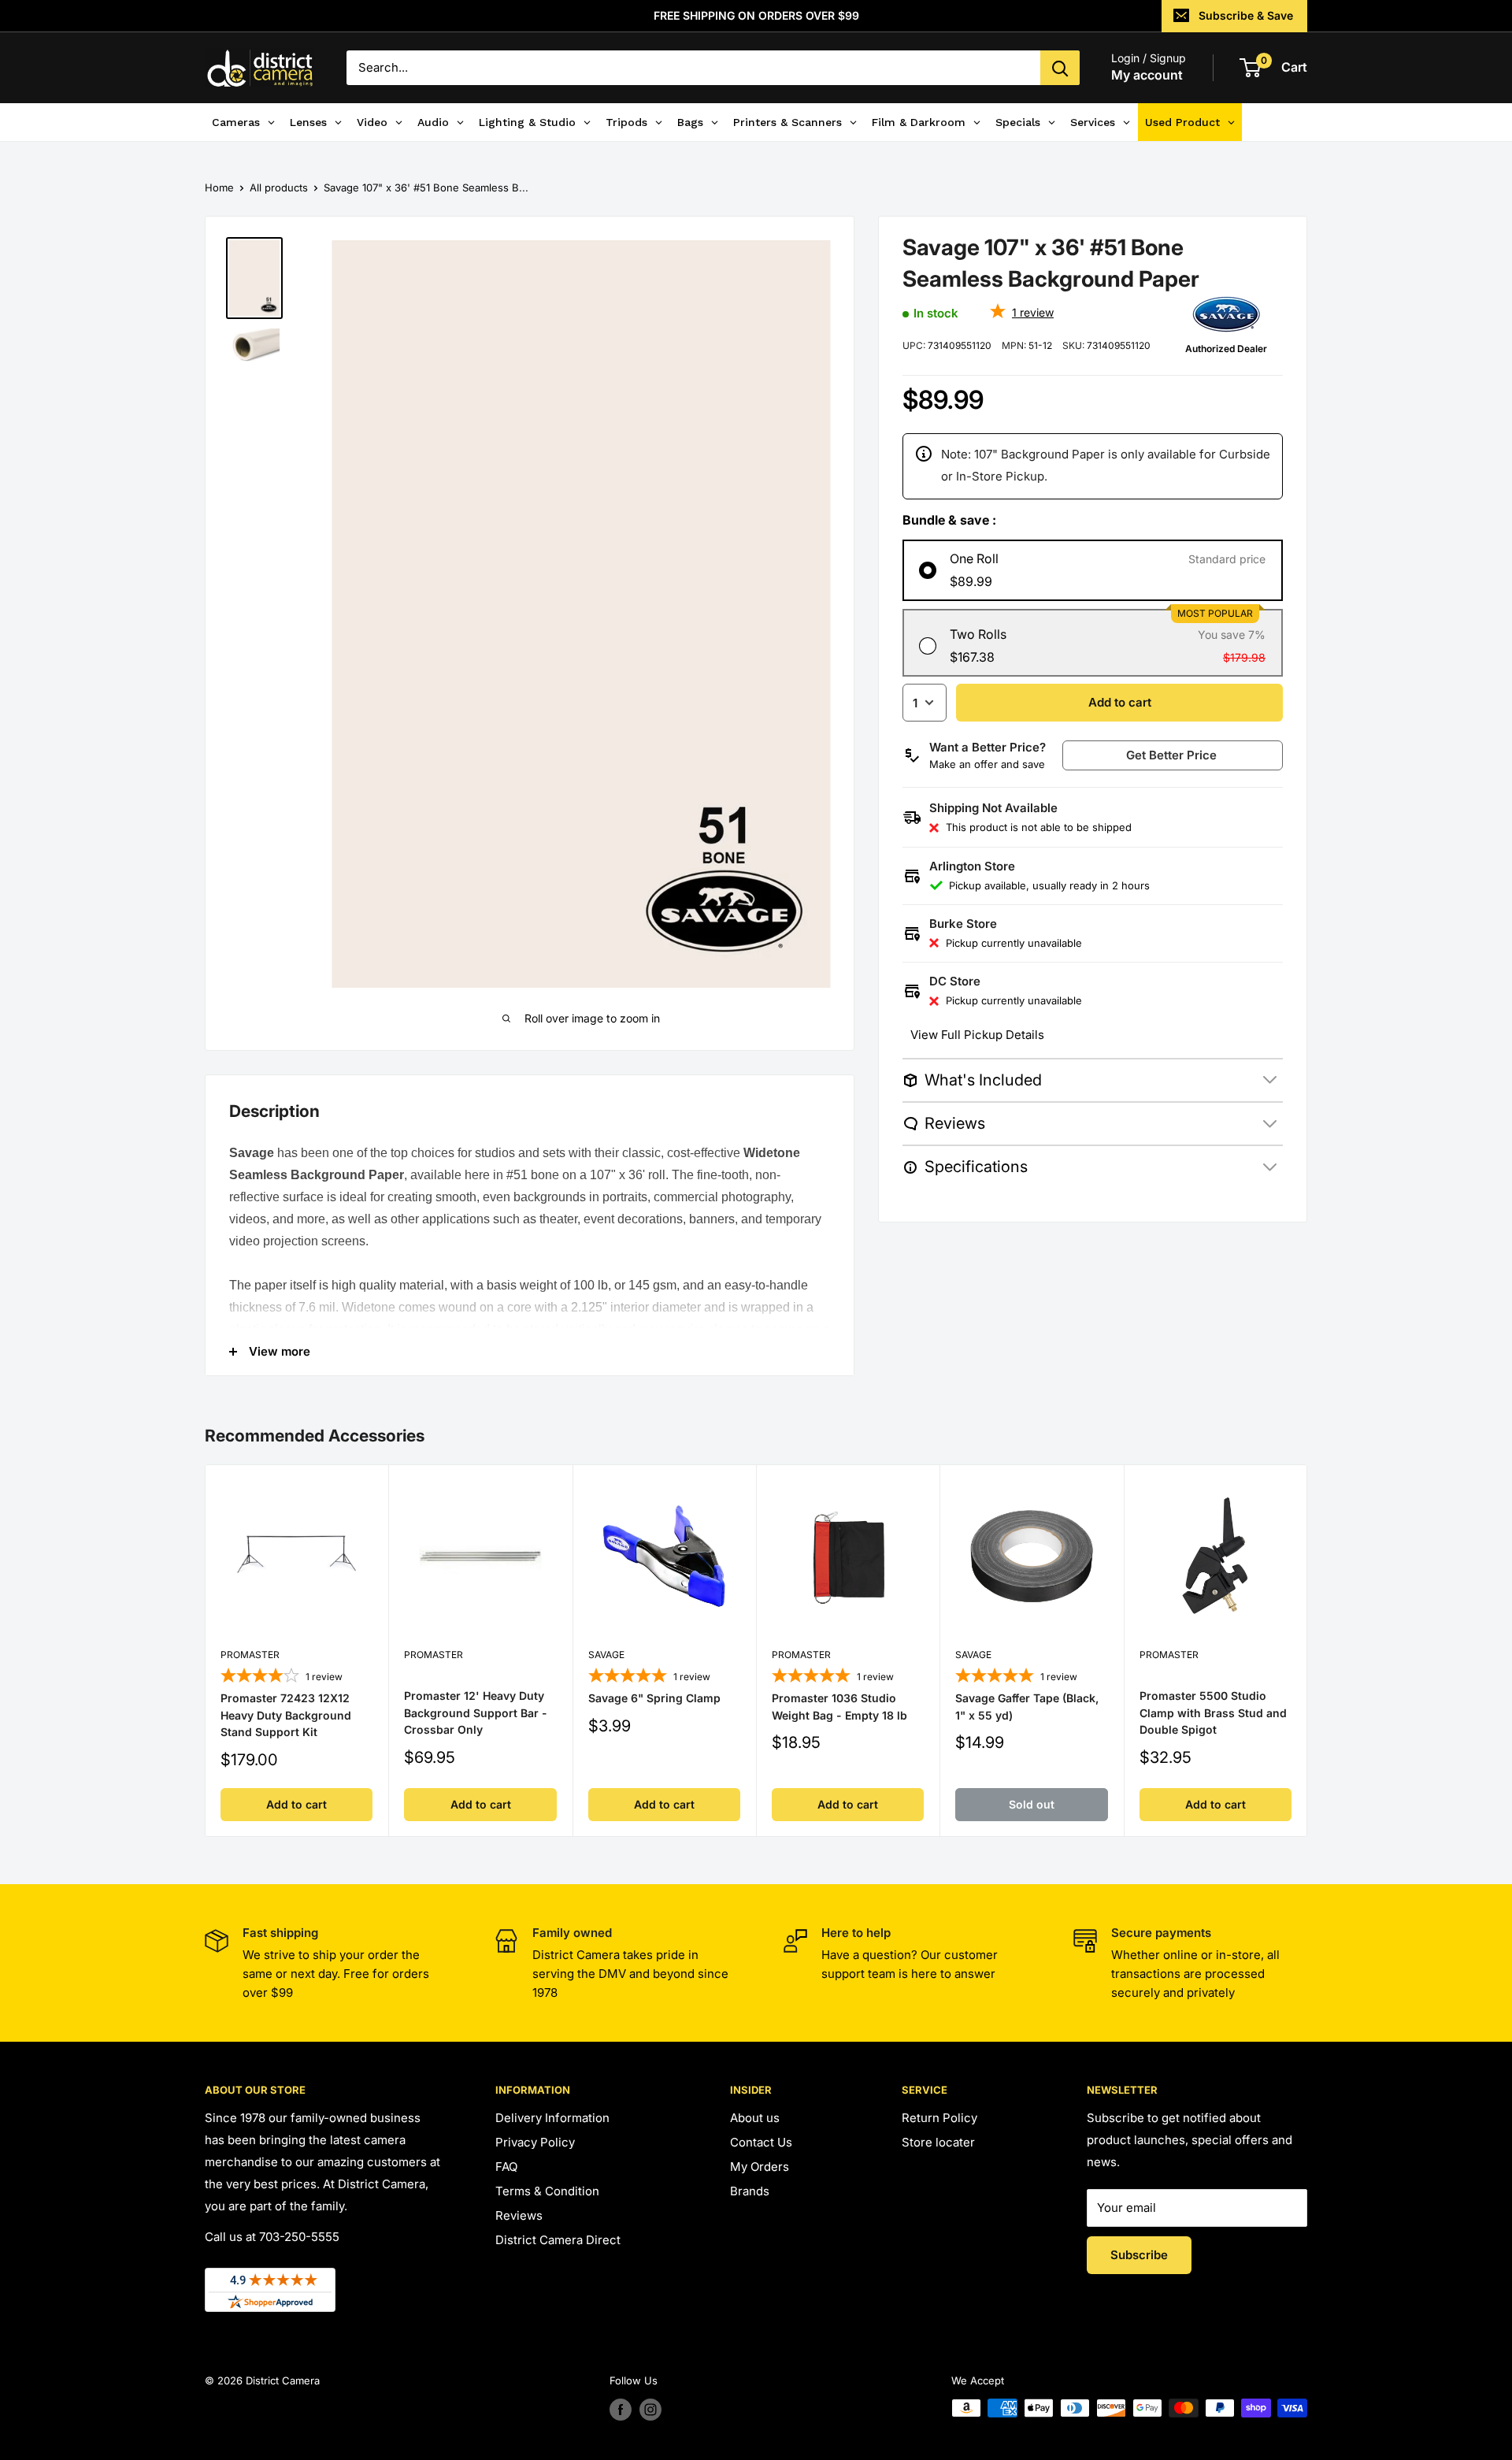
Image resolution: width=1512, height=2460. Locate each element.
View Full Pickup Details (977, 1035)
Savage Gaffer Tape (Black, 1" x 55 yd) (1027, 1707)
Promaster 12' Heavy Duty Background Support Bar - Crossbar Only (476, 1712)
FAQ (506, 2167)
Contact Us (761, 2142)
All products (279, 187)
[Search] (1060, 68)
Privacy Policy (535, 2142)
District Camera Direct (558, 2240)
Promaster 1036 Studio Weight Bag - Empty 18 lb (839, 1707)
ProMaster (250, 1655)
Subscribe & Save (1246, 15)
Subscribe (1139, 2255)
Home (219, 187)
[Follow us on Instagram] (650, 2410)
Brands (750, 2191)
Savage (606, 1655)
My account (1147, 75)
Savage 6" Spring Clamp (654, 1698)
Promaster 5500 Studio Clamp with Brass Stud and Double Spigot (1213, 1712)
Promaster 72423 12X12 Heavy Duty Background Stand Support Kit (286, 1715)
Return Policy (939, 2118)
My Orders (760, 2167)
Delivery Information (552, 2118)
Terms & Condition (547, 2191)
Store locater (938, 2142)
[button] (1180, 755)
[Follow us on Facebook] (621, 2410)
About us (755, 2118)
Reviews (519, 2215)
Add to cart (1120, 702)
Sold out (1032, 1804)
